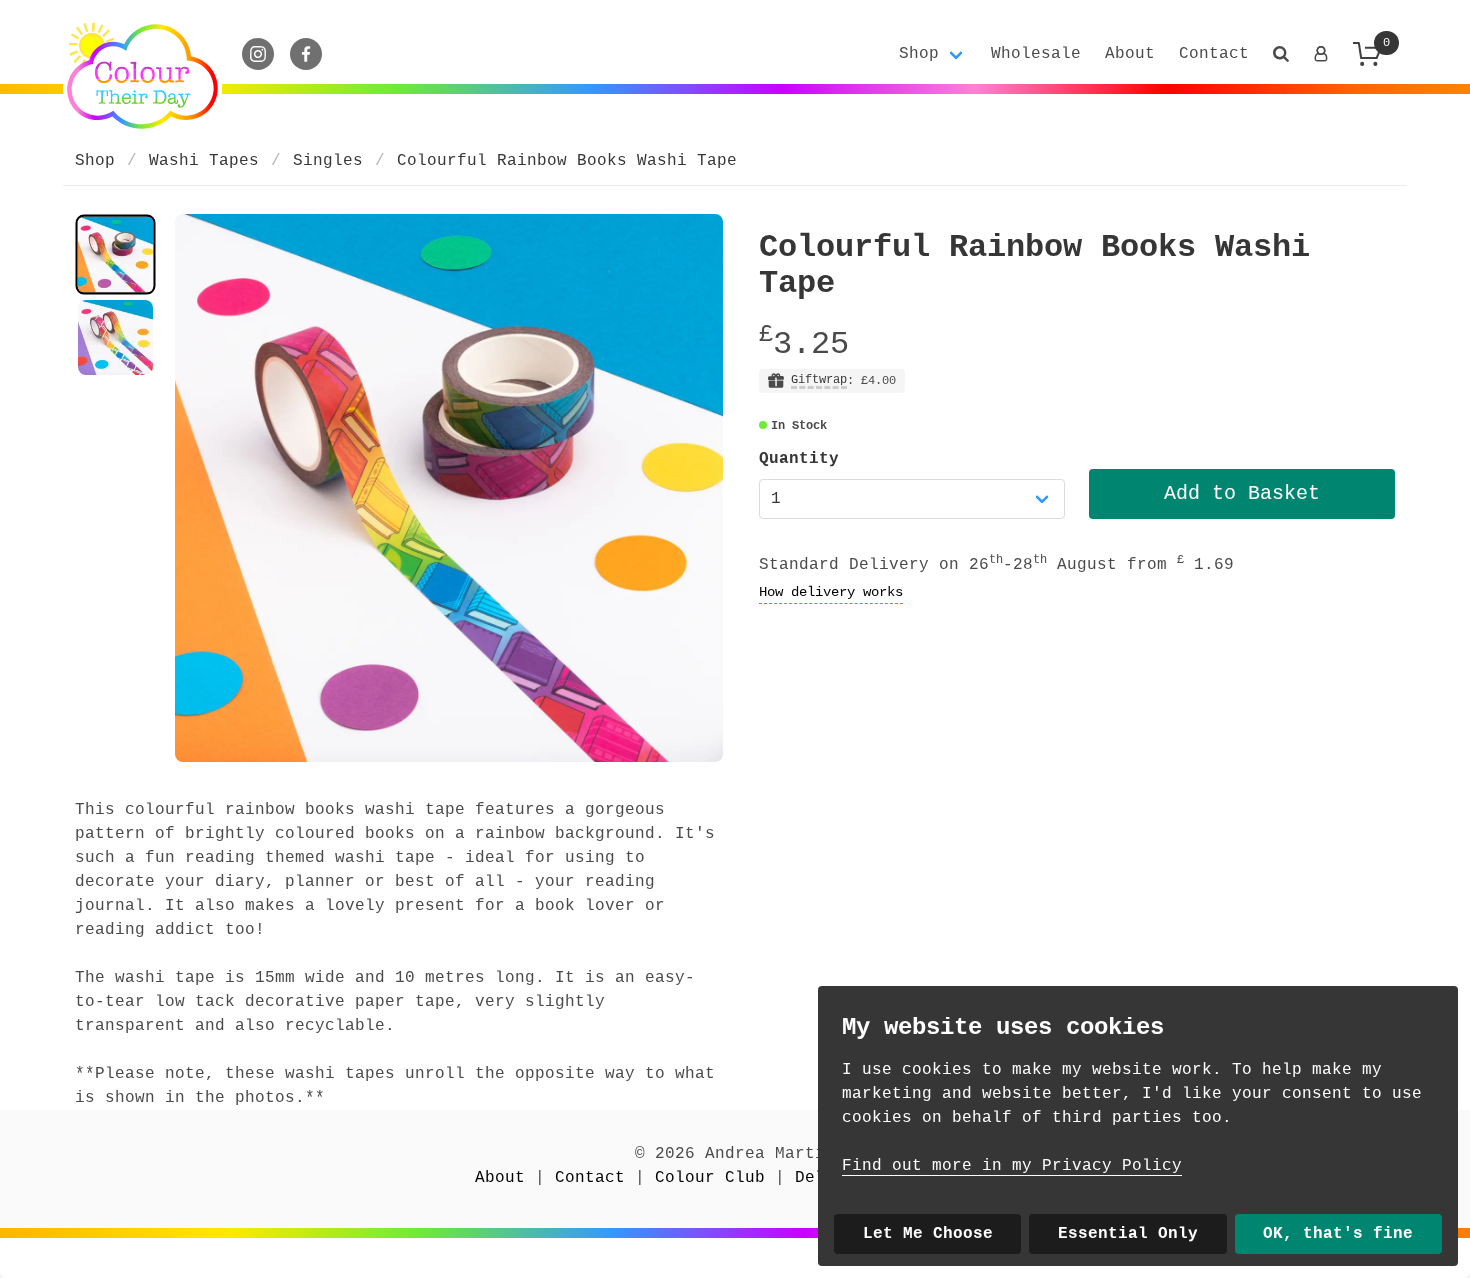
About (1130, 54)
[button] (1281, 54)
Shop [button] (919, 54)
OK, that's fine (1338, 1234)
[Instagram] (258, 54)
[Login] (1321, 54)
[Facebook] (306, 54)
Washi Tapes (204, 161)
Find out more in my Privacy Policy (1012, 1166)
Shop (95, 161)
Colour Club (710, 1178)
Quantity (799, 459)
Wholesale (1036, 54)
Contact (1214, 54)
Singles (328, 161)
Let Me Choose (928, 1234)
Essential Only (1128, 1234)
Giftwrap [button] (819, 380)
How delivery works (831, 592)
